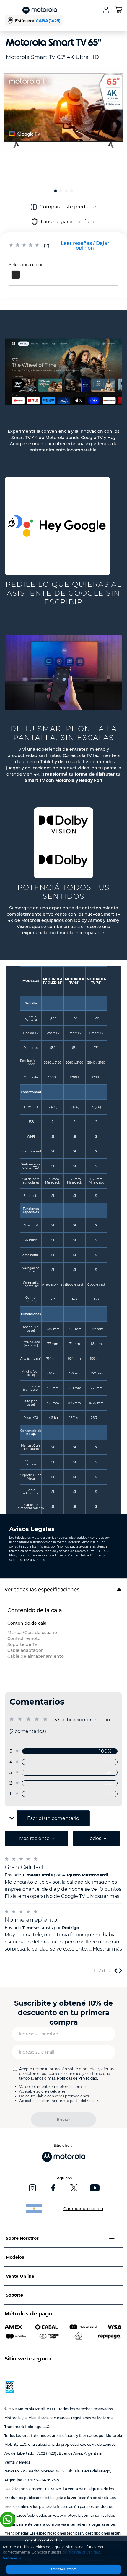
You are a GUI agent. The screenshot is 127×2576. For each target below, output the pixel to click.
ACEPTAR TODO (63, 2569)
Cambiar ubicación (83, 2209)
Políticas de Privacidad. (78, 2078)
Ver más (10, 2558)
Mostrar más (105, 1896)
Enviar (63, 2120)
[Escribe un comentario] (85, 246)
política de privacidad (82, 2552)
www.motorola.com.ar (74, 2515)
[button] (16, 275)
